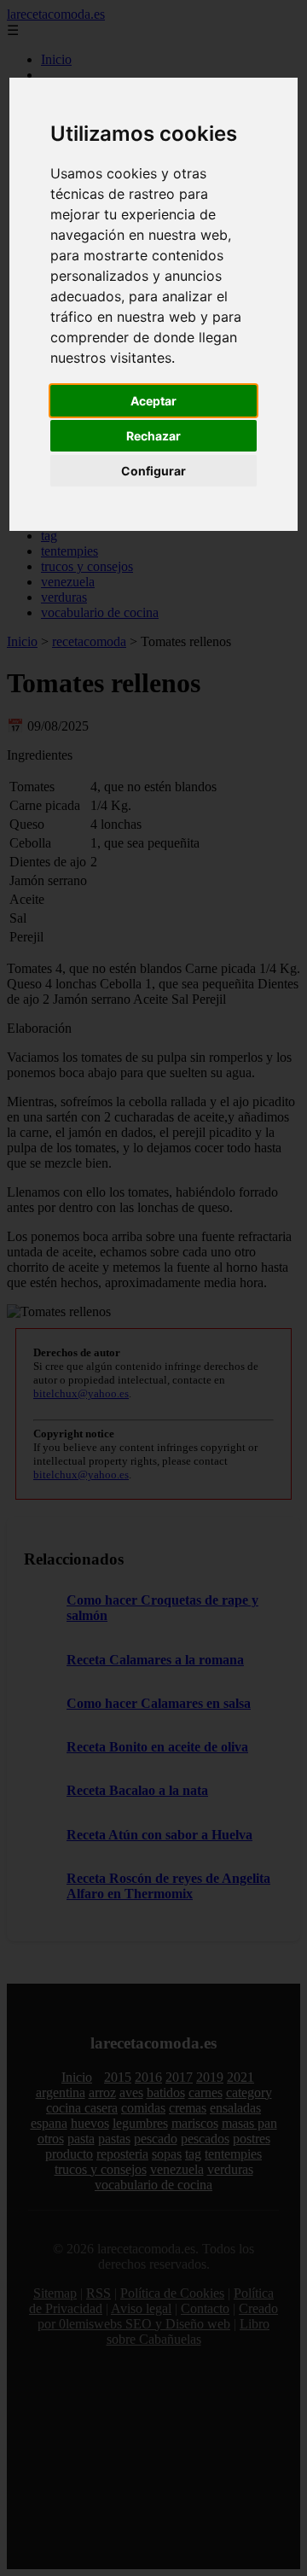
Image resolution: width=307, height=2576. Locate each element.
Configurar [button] (153, 471)
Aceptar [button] (153, 401)
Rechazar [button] (153, 436)
